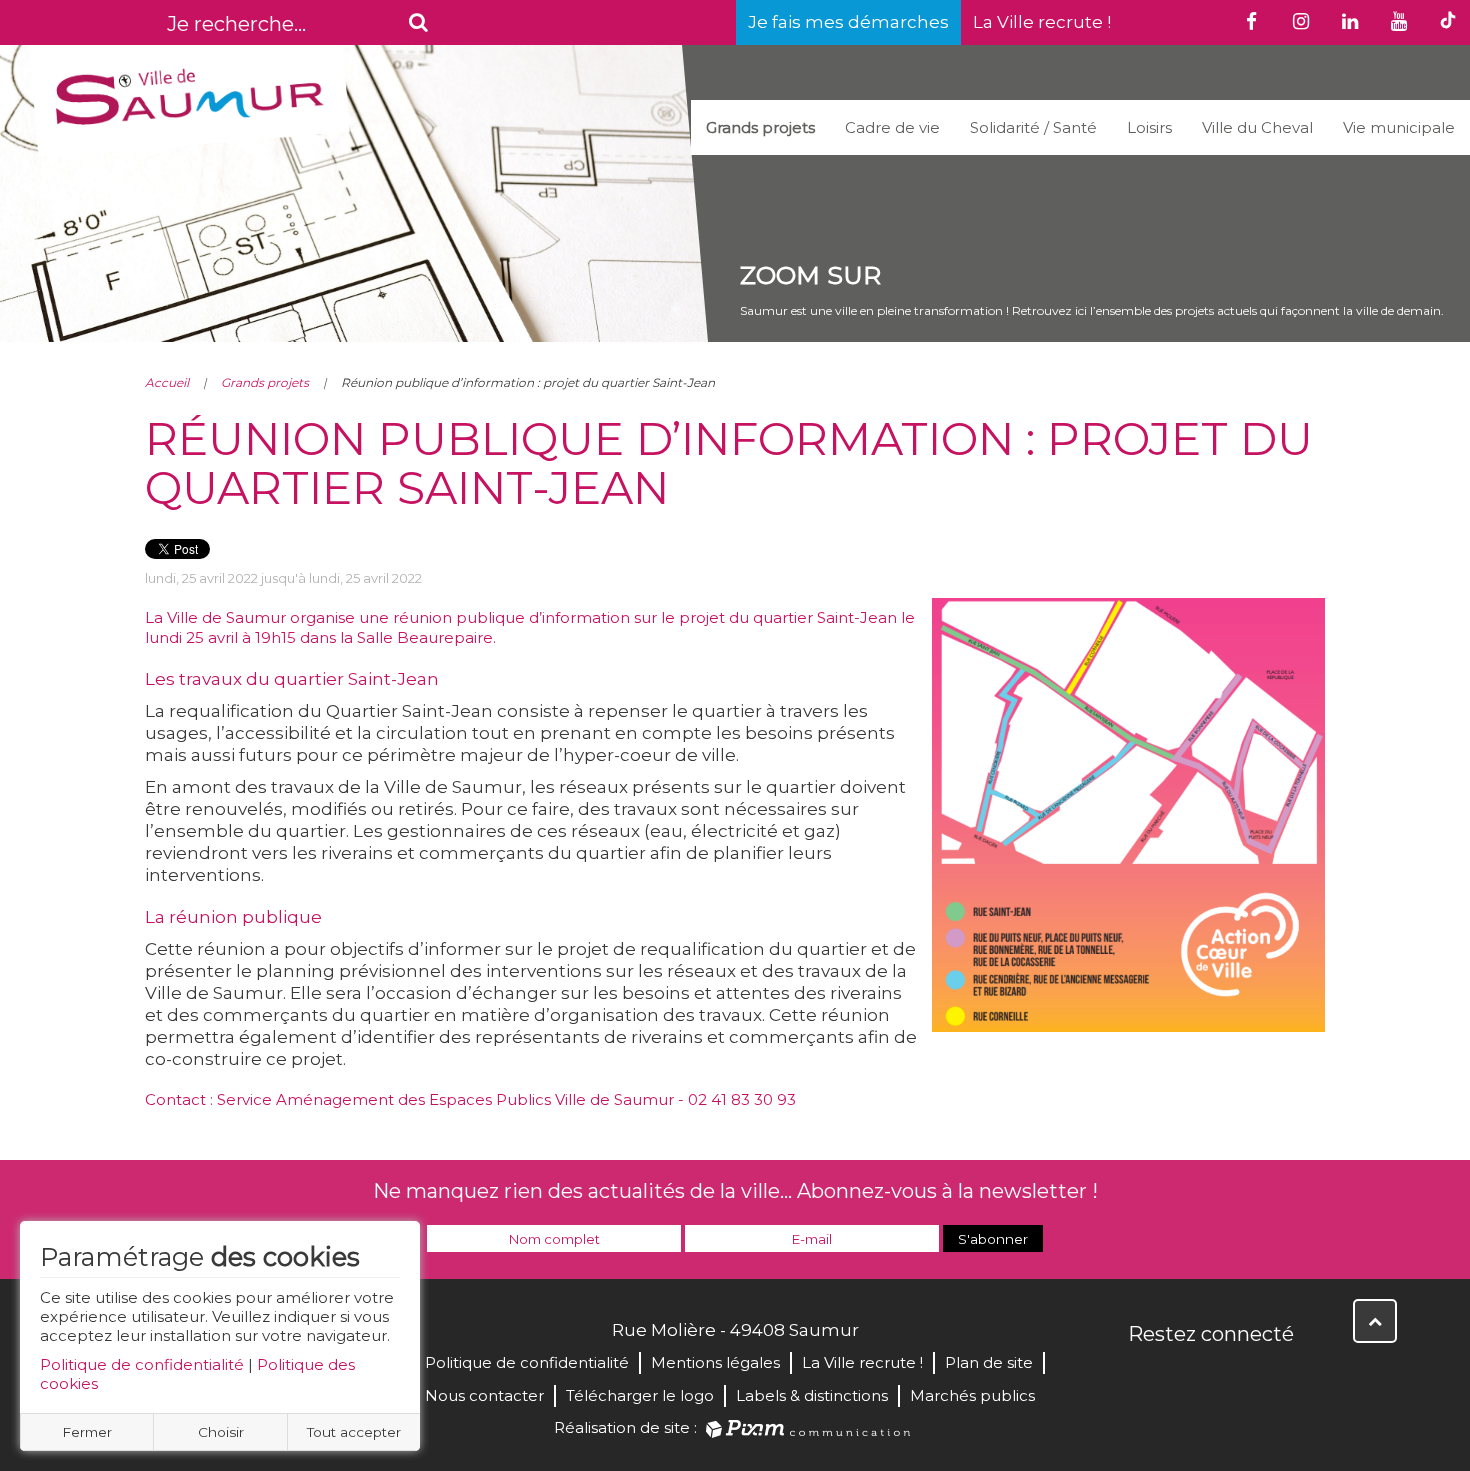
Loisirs (1149, 127)
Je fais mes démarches (848, 22)
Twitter (1189, 1377)
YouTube (1233, 1377)
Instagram (1277, 1377)
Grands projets (760, 127)
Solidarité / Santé (1033, 127)
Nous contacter (484, 1395)
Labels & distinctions (812, 1395)
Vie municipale (1399, 127)
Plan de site (989, 1362)
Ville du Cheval (1257, 127)
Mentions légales (715, 1362)
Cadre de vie (892, 127)
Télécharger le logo (640, 1395)
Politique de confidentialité (142, 1364)
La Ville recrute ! (1042, 22)
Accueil (167, 382)
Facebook (1145, 1377)
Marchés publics (972, 1395)
